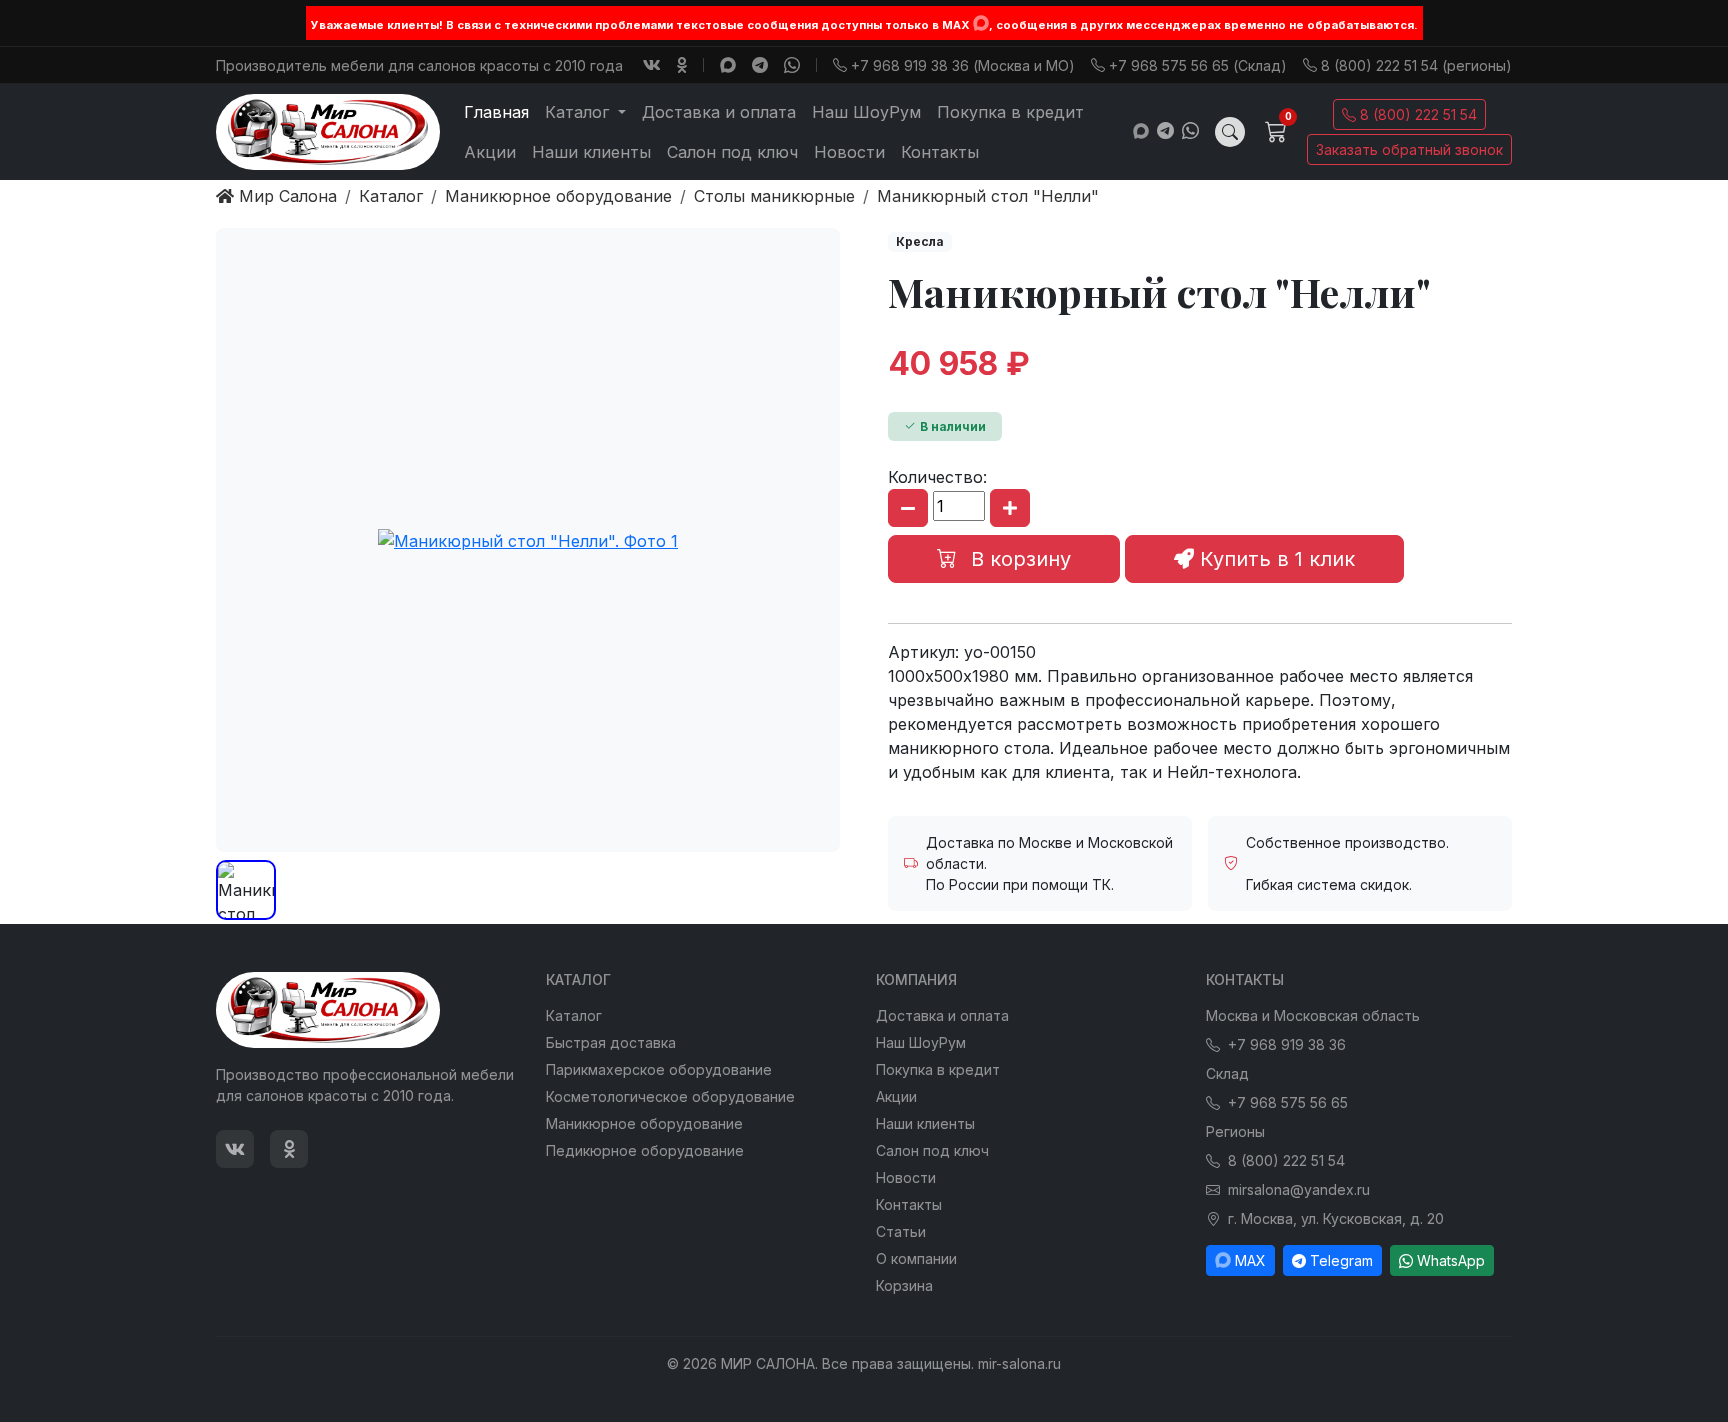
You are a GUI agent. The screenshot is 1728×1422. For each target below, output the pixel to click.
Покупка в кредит (1010, 112)
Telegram (1341, 1260)
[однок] (682, 65)
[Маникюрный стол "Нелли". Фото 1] (528, 540)
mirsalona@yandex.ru (1299, 1189)
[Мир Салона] (328, 132)
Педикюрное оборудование (645, 1150)
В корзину (1018, 559)
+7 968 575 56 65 (1288, 1102)
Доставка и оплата (719, 112)
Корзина (904, 1285)
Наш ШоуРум (866, 112)
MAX (1250, 1260)
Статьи (901, 1231)
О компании (916, 1258)
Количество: (937, 477)
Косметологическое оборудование (670, 1096)
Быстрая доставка (611, 1042)
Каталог (574, 1015)
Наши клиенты (591, 152)
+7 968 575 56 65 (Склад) (1198, 65)
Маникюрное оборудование (644, 1123)
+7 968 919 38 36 (1287, 1044)
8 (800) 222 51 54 (1418, 114)
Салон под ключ (732, 152)
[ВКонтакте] (652, 65)
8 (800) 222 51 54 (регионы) (1416, 65)
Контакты (940, 152)
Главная (496, 112)
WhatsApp (1451, 1260)
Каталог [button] (579, 112)
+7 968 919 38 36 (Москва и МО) (963, 65)
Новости (849, 152)
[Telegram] (760, 65)
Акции (490, 152)
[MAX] (981, 23)
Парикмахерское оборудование (659, 1069)
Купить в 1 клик (1274, 559)
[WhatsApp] (792, 65)
